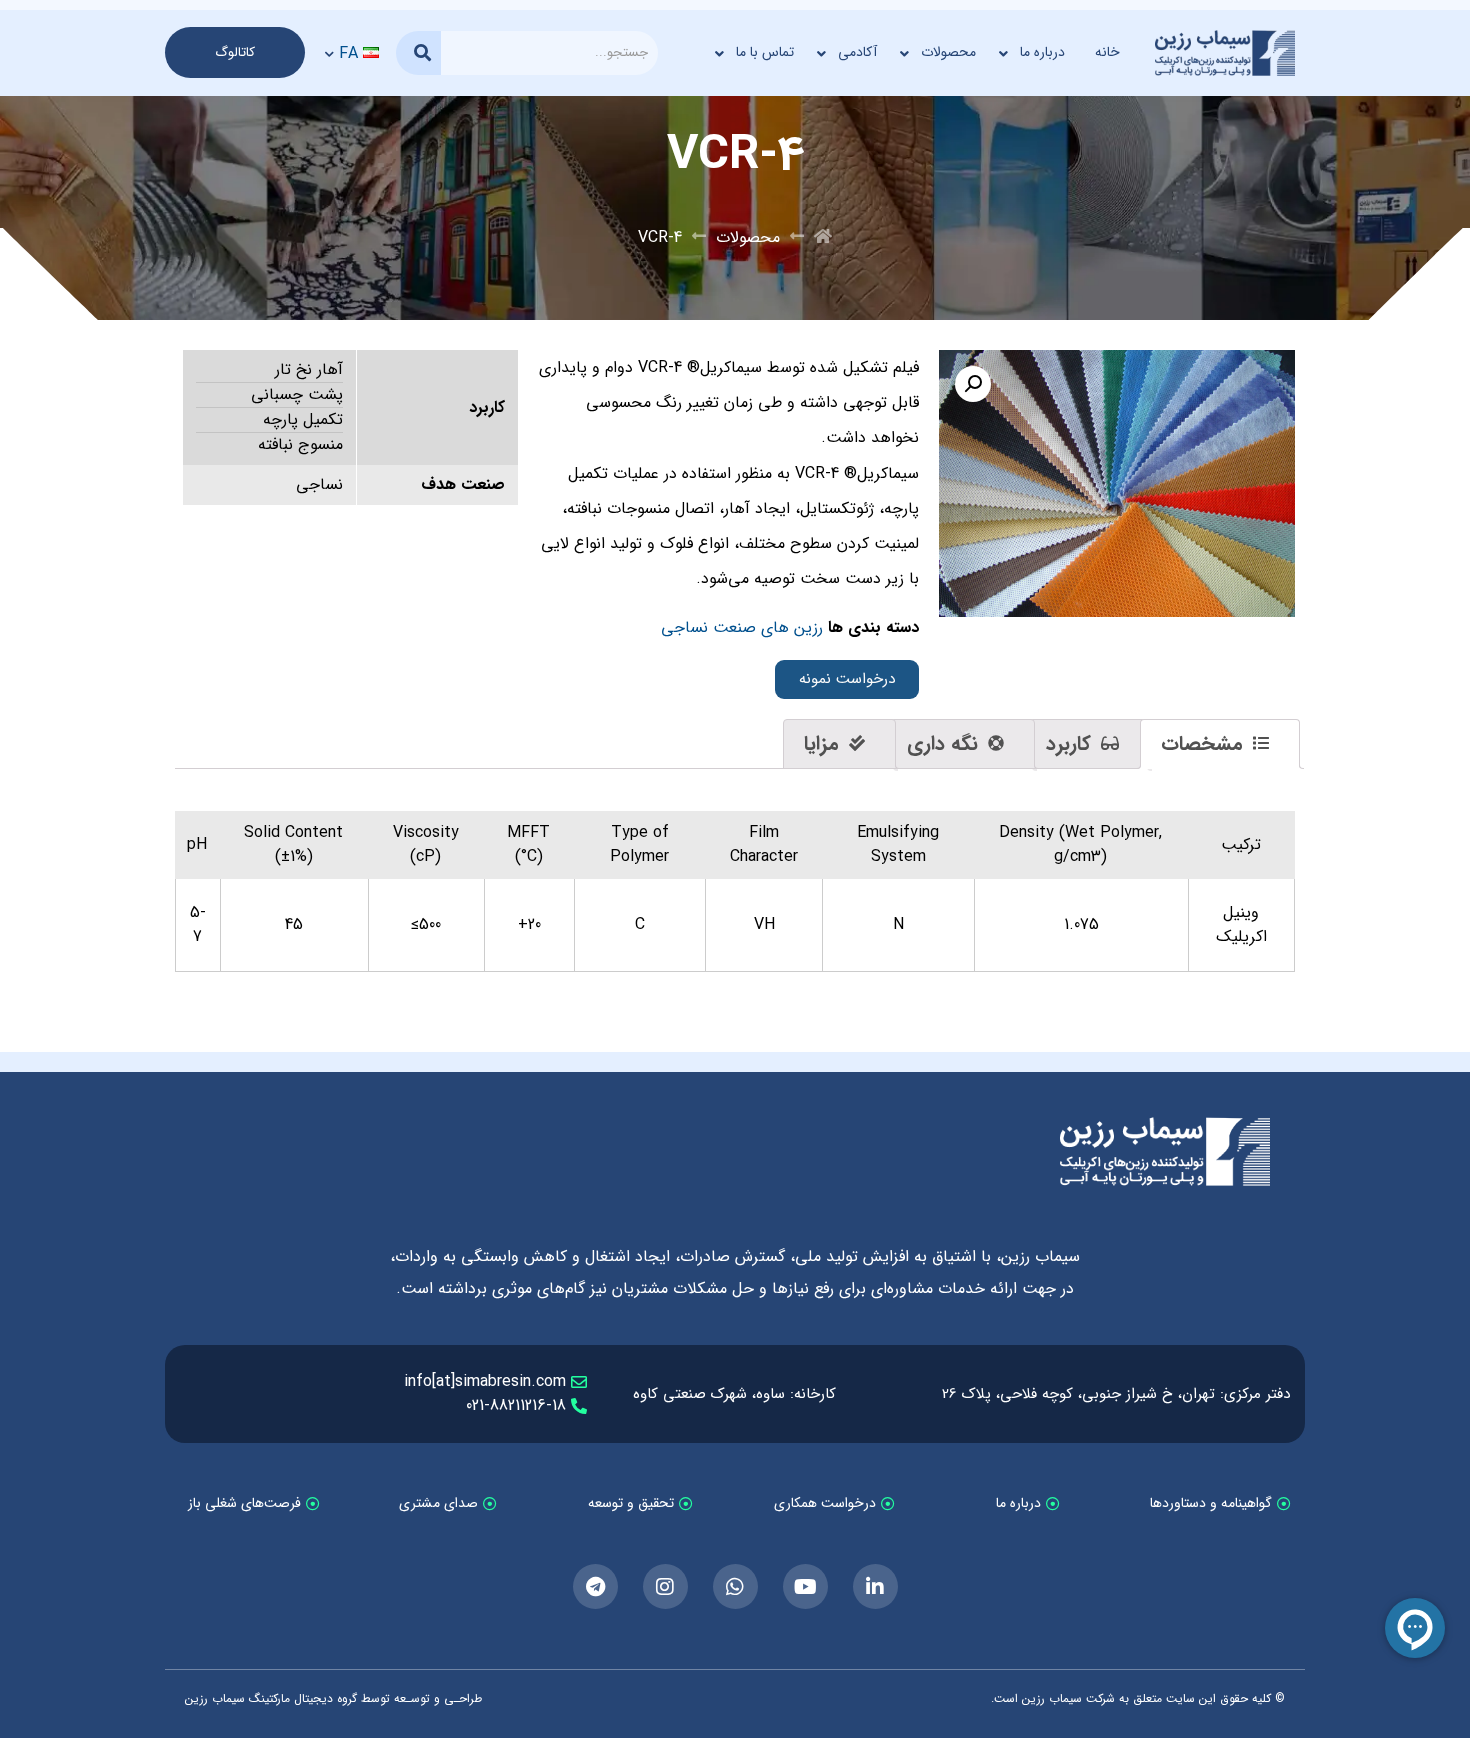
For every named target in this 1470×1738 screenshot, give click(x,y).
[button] (973, 384)
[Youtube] (805, 1586)
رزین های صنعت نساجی (742, 627)
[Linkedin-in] (875, 1586)
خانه (1107, 52)
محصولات (948, 52)
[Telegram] (595, 1586)
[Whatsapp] (735, 1586)
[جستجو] (418, 53)
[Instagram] (665, 1586)
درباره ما (1042, 52)
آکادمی (857, 52)
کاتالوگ (235, 52)
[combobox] (549, 53)
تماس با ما (765, 52)
